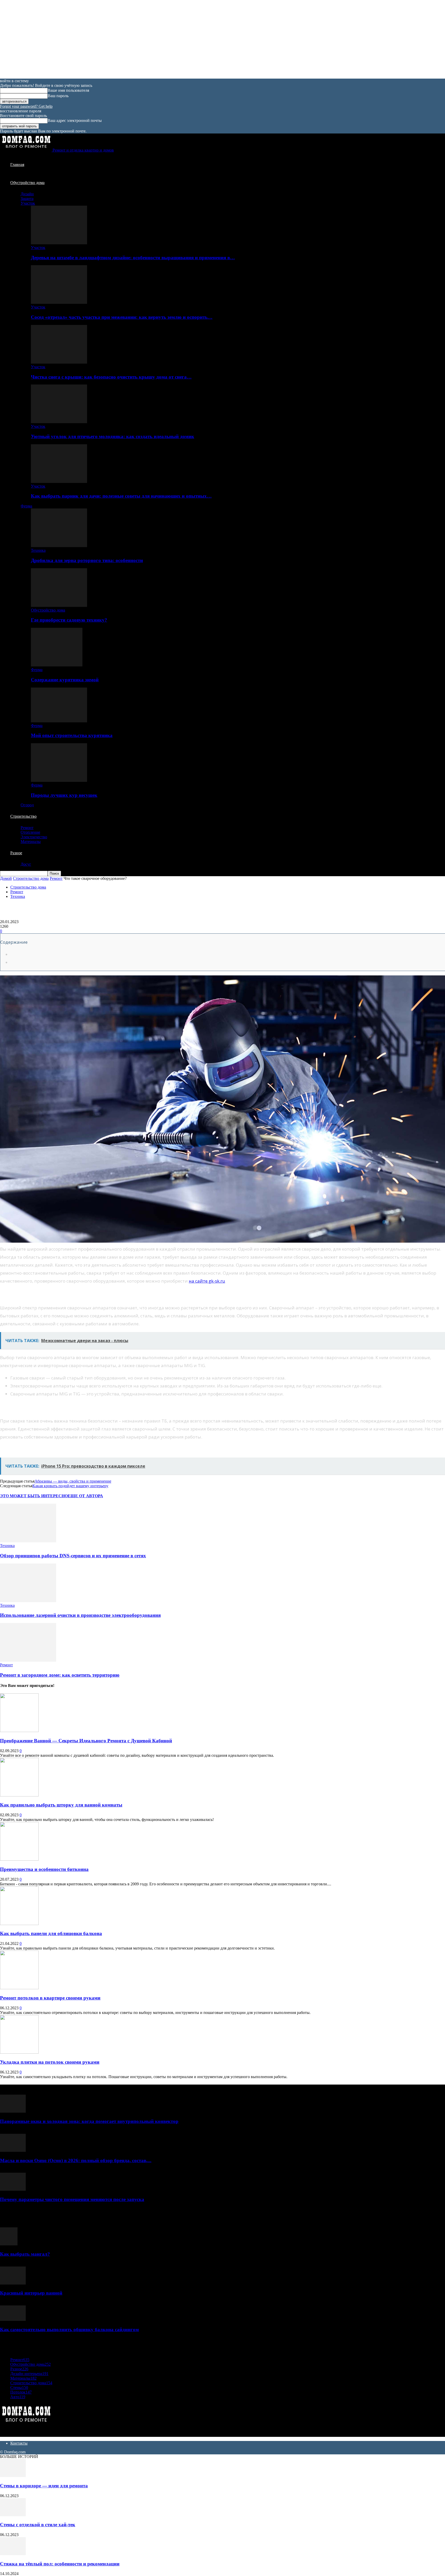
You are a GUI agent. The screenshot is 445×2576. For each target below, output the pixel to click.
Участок (28, 203)
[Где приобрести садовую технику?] (59, 605)
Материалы (31, 842)
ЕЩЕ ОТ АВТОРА (85, 1496)
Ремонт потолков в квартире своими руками (50, 1998)
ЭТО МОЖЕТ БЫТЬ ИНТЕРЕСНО (34, 1496)
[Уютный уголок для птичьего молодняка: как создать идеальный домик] (59, 422)
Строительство (23, 816)
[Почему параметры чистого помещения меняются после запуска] (13, 2189)
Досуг (26, 864)
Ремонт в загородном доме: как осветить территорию (60, 1675)
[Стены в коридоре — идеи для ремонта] (13, 2476)
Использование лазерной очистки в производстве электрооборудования (80, 1615)
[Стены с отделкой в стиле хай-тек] (13, 2515)
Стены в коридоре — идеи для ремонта (44, 2486)
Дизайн (27, 194)
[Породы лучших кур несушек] (59, 780)
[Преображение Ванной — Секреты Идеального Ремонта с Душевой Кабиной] (19, 1731)
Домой (6, 878)
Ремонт (27, 828)
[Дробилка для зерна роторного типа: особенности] (59, 546)
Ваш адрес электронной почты (75, 120)
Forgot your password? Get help (26, 106)
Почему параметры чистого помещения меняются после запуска (72, 2199)
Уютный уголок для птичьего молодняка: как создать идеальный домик (113, 436)
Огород (27, 805)
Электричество (34, 837)
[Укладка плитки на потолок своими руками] (19, 2052)
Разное (16, 853)
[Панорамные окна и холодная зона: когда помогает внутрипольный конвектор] (13, 2111)
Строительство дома (31, 878)
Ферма (26, 506)
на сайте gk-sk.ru (207, 1281)
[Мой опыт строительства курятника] (59, 721)
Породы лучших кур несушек (64, 795)
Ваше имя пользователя (68, 90)
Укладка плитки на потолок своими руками (50, 2062)
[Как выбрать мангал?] (9, 2244)
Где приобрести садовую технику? (69, 620)
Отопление (30, 832)
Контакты (19, 2443)
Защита (27, 199)
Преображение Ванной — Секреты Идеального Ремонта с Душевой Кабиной (86, 1741)
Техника (38, 550)
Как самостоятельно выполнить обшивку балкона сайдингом (69, 2330)
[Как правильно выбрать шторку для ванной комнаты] (19, 1795)
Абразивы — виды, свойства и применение (73, 1481)
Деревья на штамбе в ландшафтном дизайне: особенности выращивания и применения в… (133, 258)
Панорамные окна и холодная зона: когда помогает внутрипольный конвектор (89, 2121)
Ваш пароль (58, 96)
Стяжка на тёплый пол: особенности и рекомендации (60, 2564)
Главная (17, 165)
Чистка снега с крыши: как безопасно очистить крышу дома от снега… (111, 377)
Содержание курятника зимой (65, 680)
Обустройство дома (27, 183)
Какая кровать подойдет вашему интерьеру (70, 1486)
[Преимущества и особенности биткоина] (19, 1859)
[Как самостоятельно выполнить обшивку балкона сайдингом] (13, 2319)
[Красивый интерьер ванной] (13, 2283)
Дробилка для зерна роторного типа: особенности (87, 560)
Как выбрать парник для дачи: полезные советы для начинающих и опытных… (121, 496)
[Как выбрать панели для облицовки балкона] (19, 1924)
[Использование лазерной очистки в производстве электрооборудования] (28, 1601)
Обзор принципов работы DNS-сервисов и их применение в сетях (73, 1556)
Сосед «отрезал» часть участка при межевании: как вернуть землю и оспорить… (122, 317)
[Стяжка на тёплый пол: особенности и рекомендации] (13, 2554)
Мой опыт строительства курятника (72, 735)
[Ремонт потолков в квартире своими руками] (19, 1988)
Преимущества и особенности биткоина (44, 1869)
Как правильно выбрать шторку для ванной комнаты (61, 1805)
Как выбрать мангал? (25, 2254)
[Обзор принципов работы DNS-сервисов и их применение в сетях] (28, 1541)
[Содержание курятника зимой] (57, 665)
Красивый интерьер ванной (31, 2293)
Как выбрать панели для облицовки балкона (51, 1933)
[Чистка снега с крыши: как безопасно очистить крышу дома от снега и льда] (59, 362)
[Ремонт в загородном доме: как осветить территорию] (28, 1660)
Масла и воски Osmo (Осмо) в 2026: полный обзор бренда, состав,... (76, 2160)
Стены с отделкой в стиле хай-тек (38, 2525)
